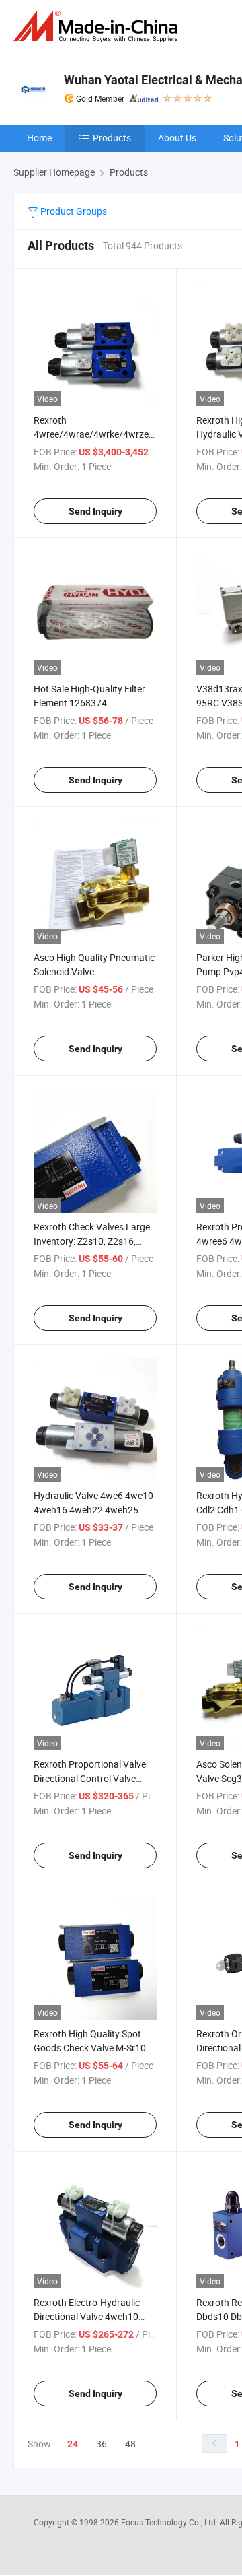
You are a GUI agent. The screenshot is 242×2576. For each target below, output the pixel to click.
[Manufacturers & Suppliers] (98, 27)
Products (112, 138)
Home (39, 138)
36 (102, 2444)
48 (130, 2444)
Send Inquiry (95, 511)
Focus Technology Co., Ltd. (170, 2522)
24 (73, 2444)
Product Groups (73, 211)
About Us (177, 138)
